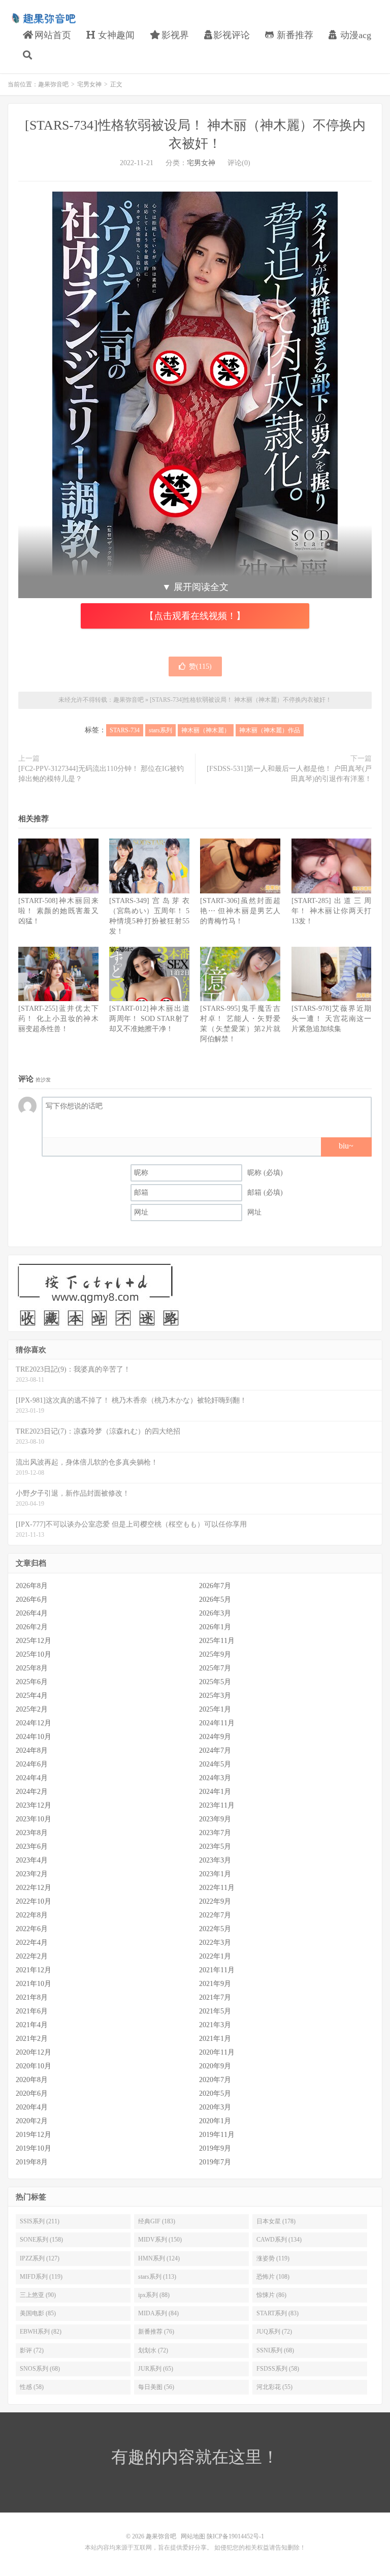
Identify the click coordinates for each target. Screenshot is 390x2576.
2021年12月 (34, 1970)
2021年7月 (215, 1997)
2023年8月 (32, 1833)
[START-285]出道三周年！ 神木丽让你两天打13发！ (332, 911)
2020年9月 (215, 2066)
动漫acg (354, 35)
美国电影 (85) (38, 2313)
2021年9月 (215, 1984)
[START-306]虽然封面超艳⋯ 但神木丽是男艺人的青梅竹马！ (240, 911)
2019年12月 (34, 2135)
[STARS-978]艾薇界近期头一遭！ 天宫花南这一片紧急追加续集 (332, 1019)
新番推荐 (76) (156, 2332)
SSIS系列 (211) (40, 2221)
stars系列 (160, 730)
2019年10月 (34, 2148)
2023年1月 (215, 1874)
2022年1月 (215, 1956)
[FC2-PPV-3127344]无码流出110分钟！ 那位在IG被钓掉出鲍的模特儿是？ (101, 774)
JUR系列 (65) (156, 2369)
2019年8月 (32, 2162)
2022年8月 (32, 1915)
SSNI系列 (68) (275, 2350)
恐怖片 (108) (273, 2277)
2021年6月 (32, 2011)
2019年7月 (215, 2162)
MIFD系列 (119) (41, 2277)
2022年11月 (217, 1888)
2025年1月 (215, 1709)
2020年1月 (215, 2121)
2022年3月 (215, 1943)
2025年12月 (34, 1641)
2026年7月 (215, 1586)
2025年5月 (215, 1682)
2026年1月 (215, 1627)
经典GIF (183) (157, 2221)
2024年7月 (215, 1750)
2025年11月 (217, 1641)
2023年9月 (215, 1819)
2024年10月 (34, 1737)
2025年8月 (32, 1668)
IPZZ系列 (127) (40, 2258)
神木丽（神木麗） (206, 730)
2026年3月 (215, 1613)
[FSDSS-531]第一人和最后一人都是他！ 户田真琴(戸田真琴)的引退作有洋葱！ (289, 774)
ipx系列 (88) (154, 2295)
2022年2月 (32, 1956)
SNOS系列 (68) (40, 2369)
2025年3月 (215, 1696)
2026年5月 (215, 1600)
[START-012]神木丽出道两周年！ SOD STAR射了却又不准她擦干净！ (149, 1019)
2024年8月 (32, 1750)
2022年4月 (32, 1943)
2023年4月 (32, 1860)
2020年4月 (32, 2107)
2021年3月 (215, 2025)
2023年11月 (217, 1805)
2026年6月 (32, 1600)
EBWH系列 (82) (41, 2332)
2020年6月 (32, 2093)
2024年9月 (215, 1737)
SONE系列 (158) (41, 2240)
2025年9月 (215, 1654)
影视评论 (232, 35)
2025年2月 (32, 1709)
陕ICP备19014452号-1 (235, 2536)
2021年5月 (215, 2011)
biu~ (346, 1146)
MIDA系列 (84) (158, 2313)
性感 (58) (32, 2387)
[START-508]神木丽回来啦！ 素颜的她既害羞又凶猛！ (58, 911)
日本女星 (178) (276, 2221)
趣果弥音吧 (43, 18)
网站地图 (193, 2536)
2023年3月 (215, 1860)
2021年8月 (32, 1997)
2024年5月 (215, 1764)
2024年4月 (32, 1778)
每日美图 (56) (156, 2387)
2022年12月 (34, 1888)
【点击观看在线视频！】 (195, 616)
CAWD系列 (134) (279, 2240)
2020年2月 (32, 2121)
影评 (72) (32, 2350)
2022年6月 (32, 1929)
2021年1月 (215, 2039)
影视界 (174, 35)
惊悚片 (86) (271, 2295)
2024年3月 (215, 1778)
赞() (200, 666)
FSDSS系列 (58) (278, 2369)
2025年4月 (32, 1696)
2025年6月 (32, 1682)
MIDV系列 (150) (160, 2240)
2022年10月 (34, 1901)
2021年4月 (32, 2025)
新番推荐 (294, 35)
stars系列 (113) (157, 2277)
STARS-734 (125, 730)
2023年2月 (32, 1874)
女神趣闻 (115, 35)
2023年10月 (34, 1819)
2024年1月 (215, 1792)
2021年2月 (32, 2039)
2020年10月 (34, 2066)
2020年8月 (32, 2080)
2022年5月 (215, 1929)
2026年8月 (32, 1586)
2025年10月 (34, 1654)
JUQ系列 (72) (274, 2332)
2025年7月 (215, 1668)
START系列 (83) (278, 2313)
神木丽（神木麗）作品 (270, 730)
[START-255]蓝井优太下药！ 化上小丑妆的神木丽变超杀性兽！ (58, 1019)
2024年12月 (34, 1723)
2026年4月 (32, 1613)
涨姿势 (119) (273, 2258)
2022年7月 (215, 1915)
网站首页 (52, 35)
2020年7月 (215, 2080)
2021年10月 (34, 1984)
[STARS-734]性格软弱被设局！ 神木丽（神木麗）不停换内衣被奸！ (241, 700)
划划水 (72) (153, 2350)
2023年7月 (215, 1833)
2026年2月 (32, 1627)
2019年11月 (217, 2135)
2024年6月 (32, 1764)
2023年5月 (215, 1846)
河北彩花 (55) (274, 2387)
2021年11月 (217, 1970)
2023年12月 (34, 1805)
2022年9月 (215, 1901)
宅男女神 (89, 84)
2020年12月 (34, 2052)
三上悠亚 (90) (38, 2295)
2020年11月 (217, 2052)
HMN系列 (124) (159, 2258)
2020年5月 (215, 2093)
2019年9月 (215, 2148)
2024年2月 (32, 1792)
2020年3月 (215, 2107)
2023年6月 (32, 1846)
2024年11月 (217, 1723)
